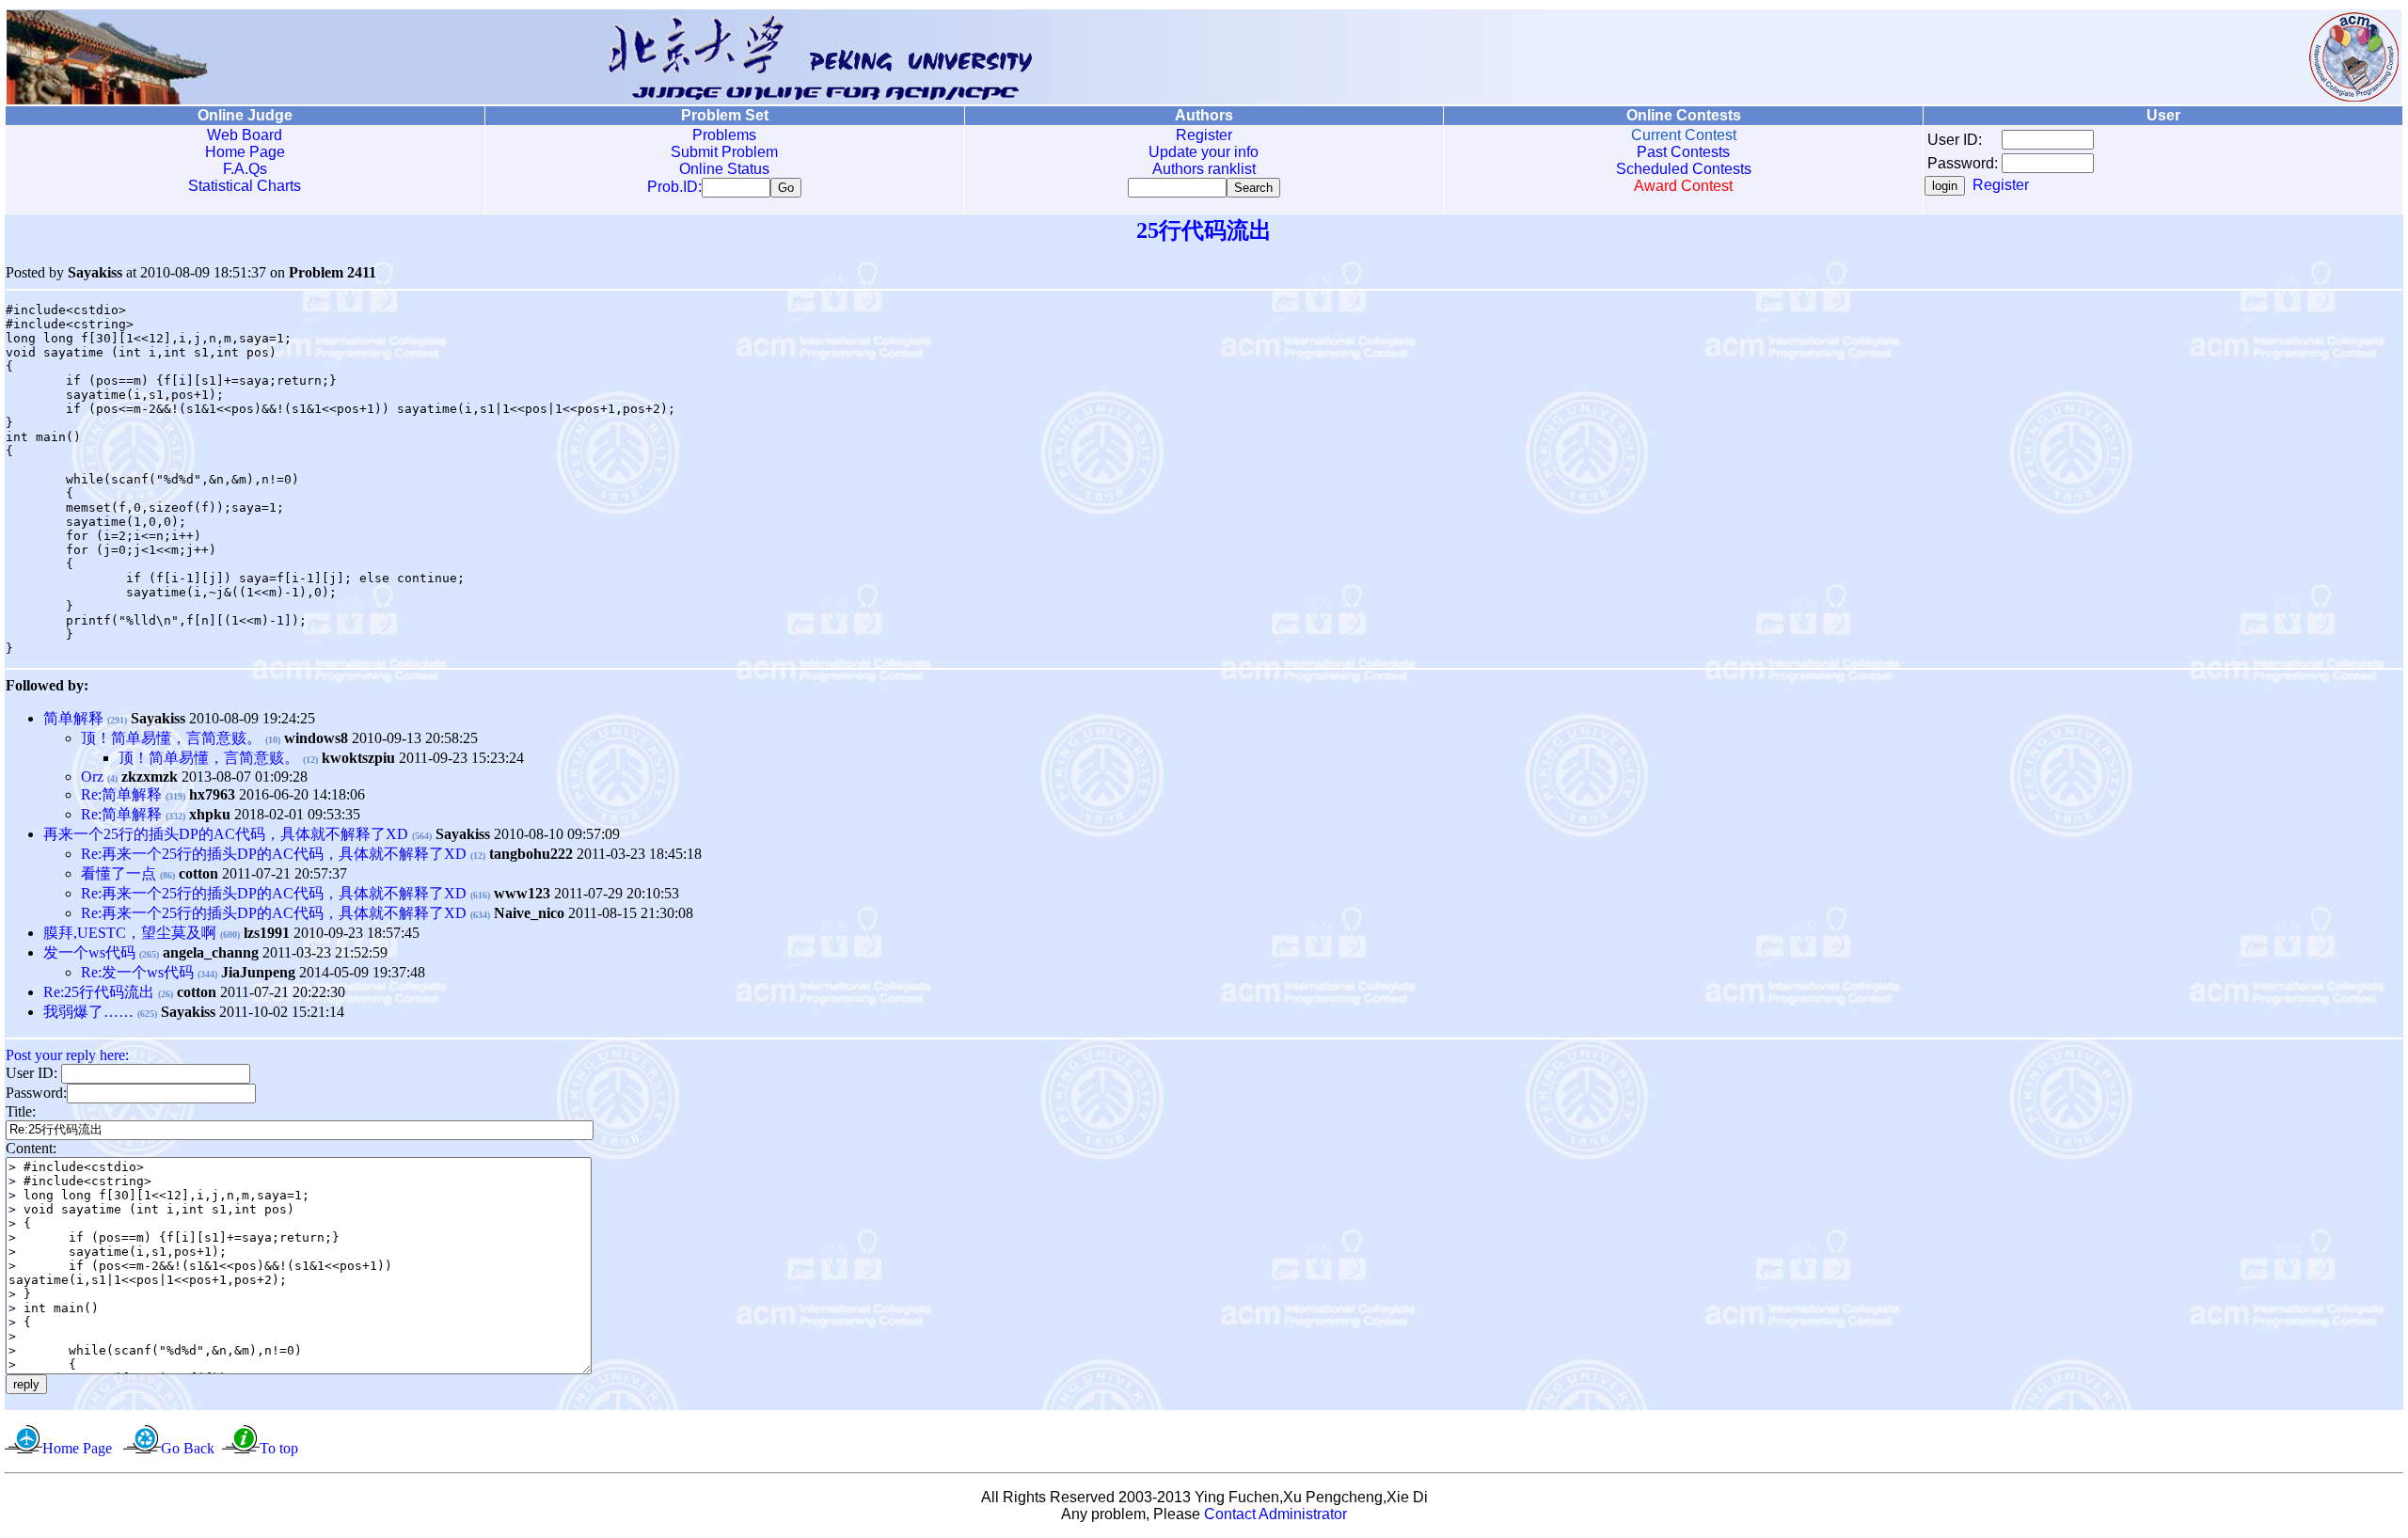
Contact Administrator (1275, 1514)
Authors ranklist (1204, 169)
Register (1204, 135)
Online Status (724, 169)
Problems (724, 135)
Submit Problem (724, 152)
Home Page (245, 152)
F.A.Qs (245, 169)
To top (279, 1448)
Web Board (245, 135)
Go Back (188, 1448)
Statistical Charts (245, 186)
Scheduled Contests (1684, 169)
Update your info (1204, 152)
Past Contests (1683, 152)
